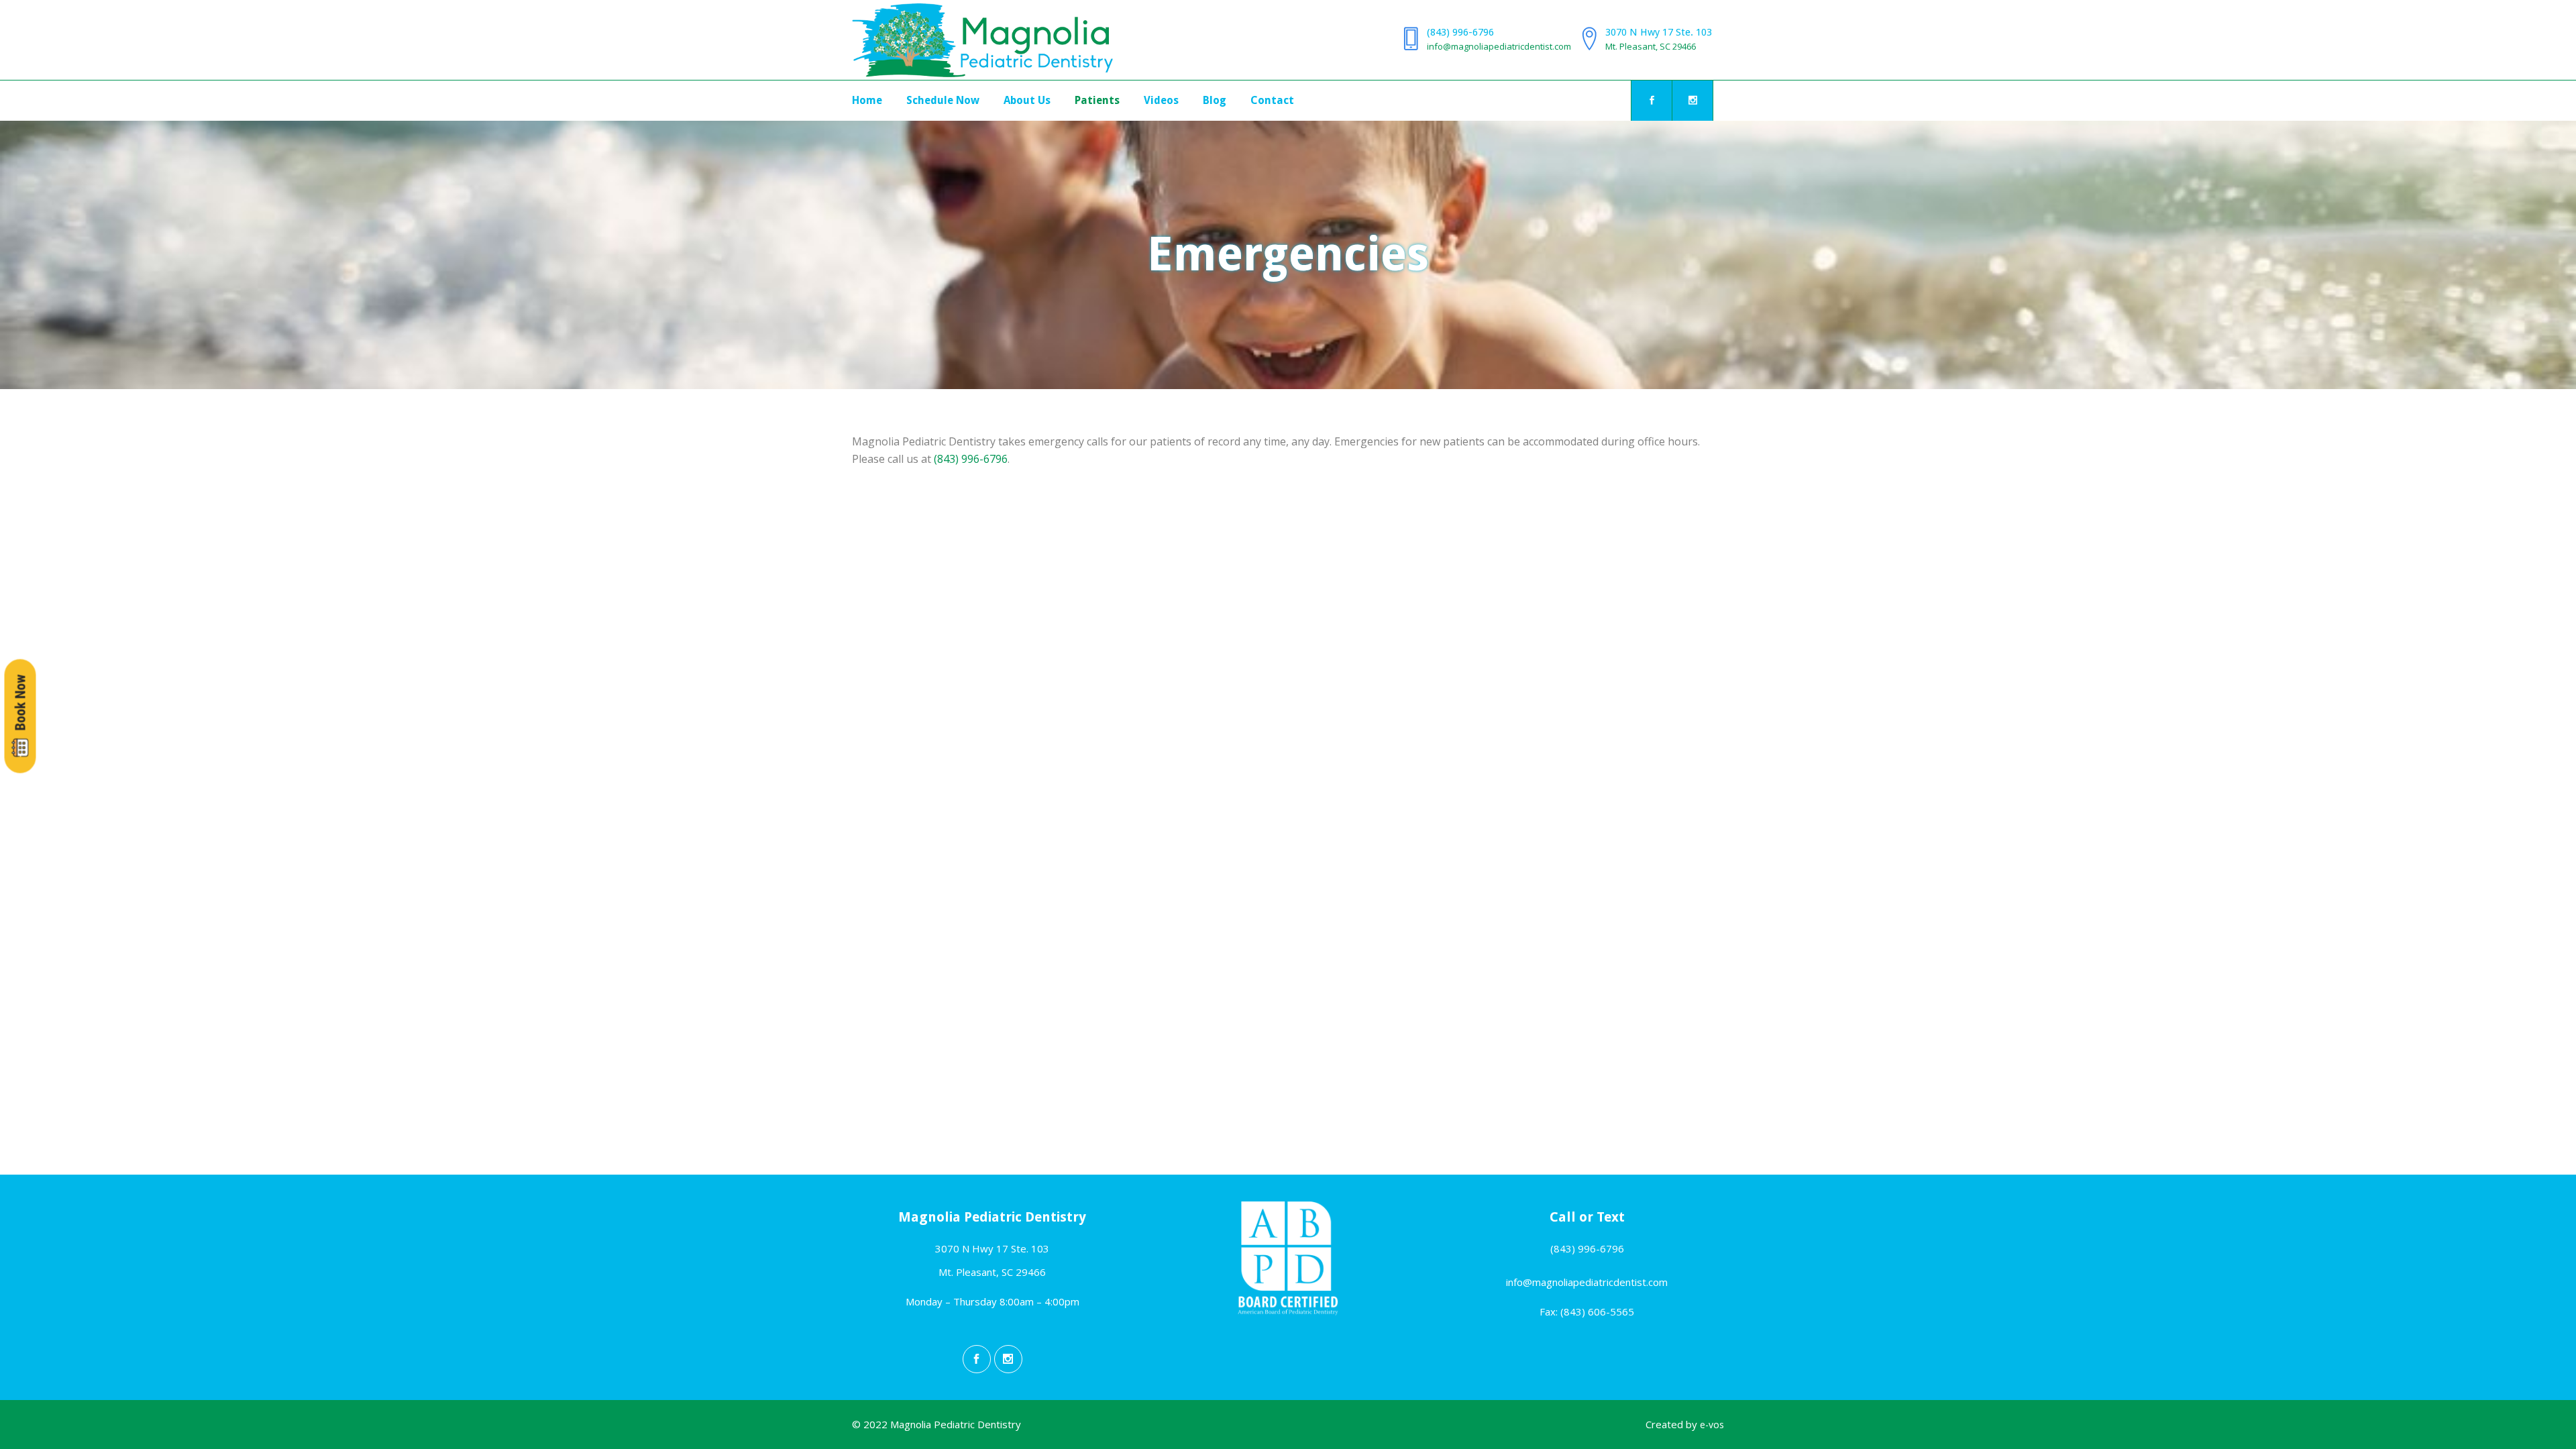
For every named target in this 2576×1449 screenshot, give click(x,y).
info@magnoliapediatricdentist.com (1499, 46)
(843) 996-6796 (1460, 32)
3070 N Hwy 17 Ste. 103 (1659, 32)
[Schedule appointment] (20, 716)
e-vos (1712, 1425)
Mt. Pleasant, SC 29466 (1651, 46)
